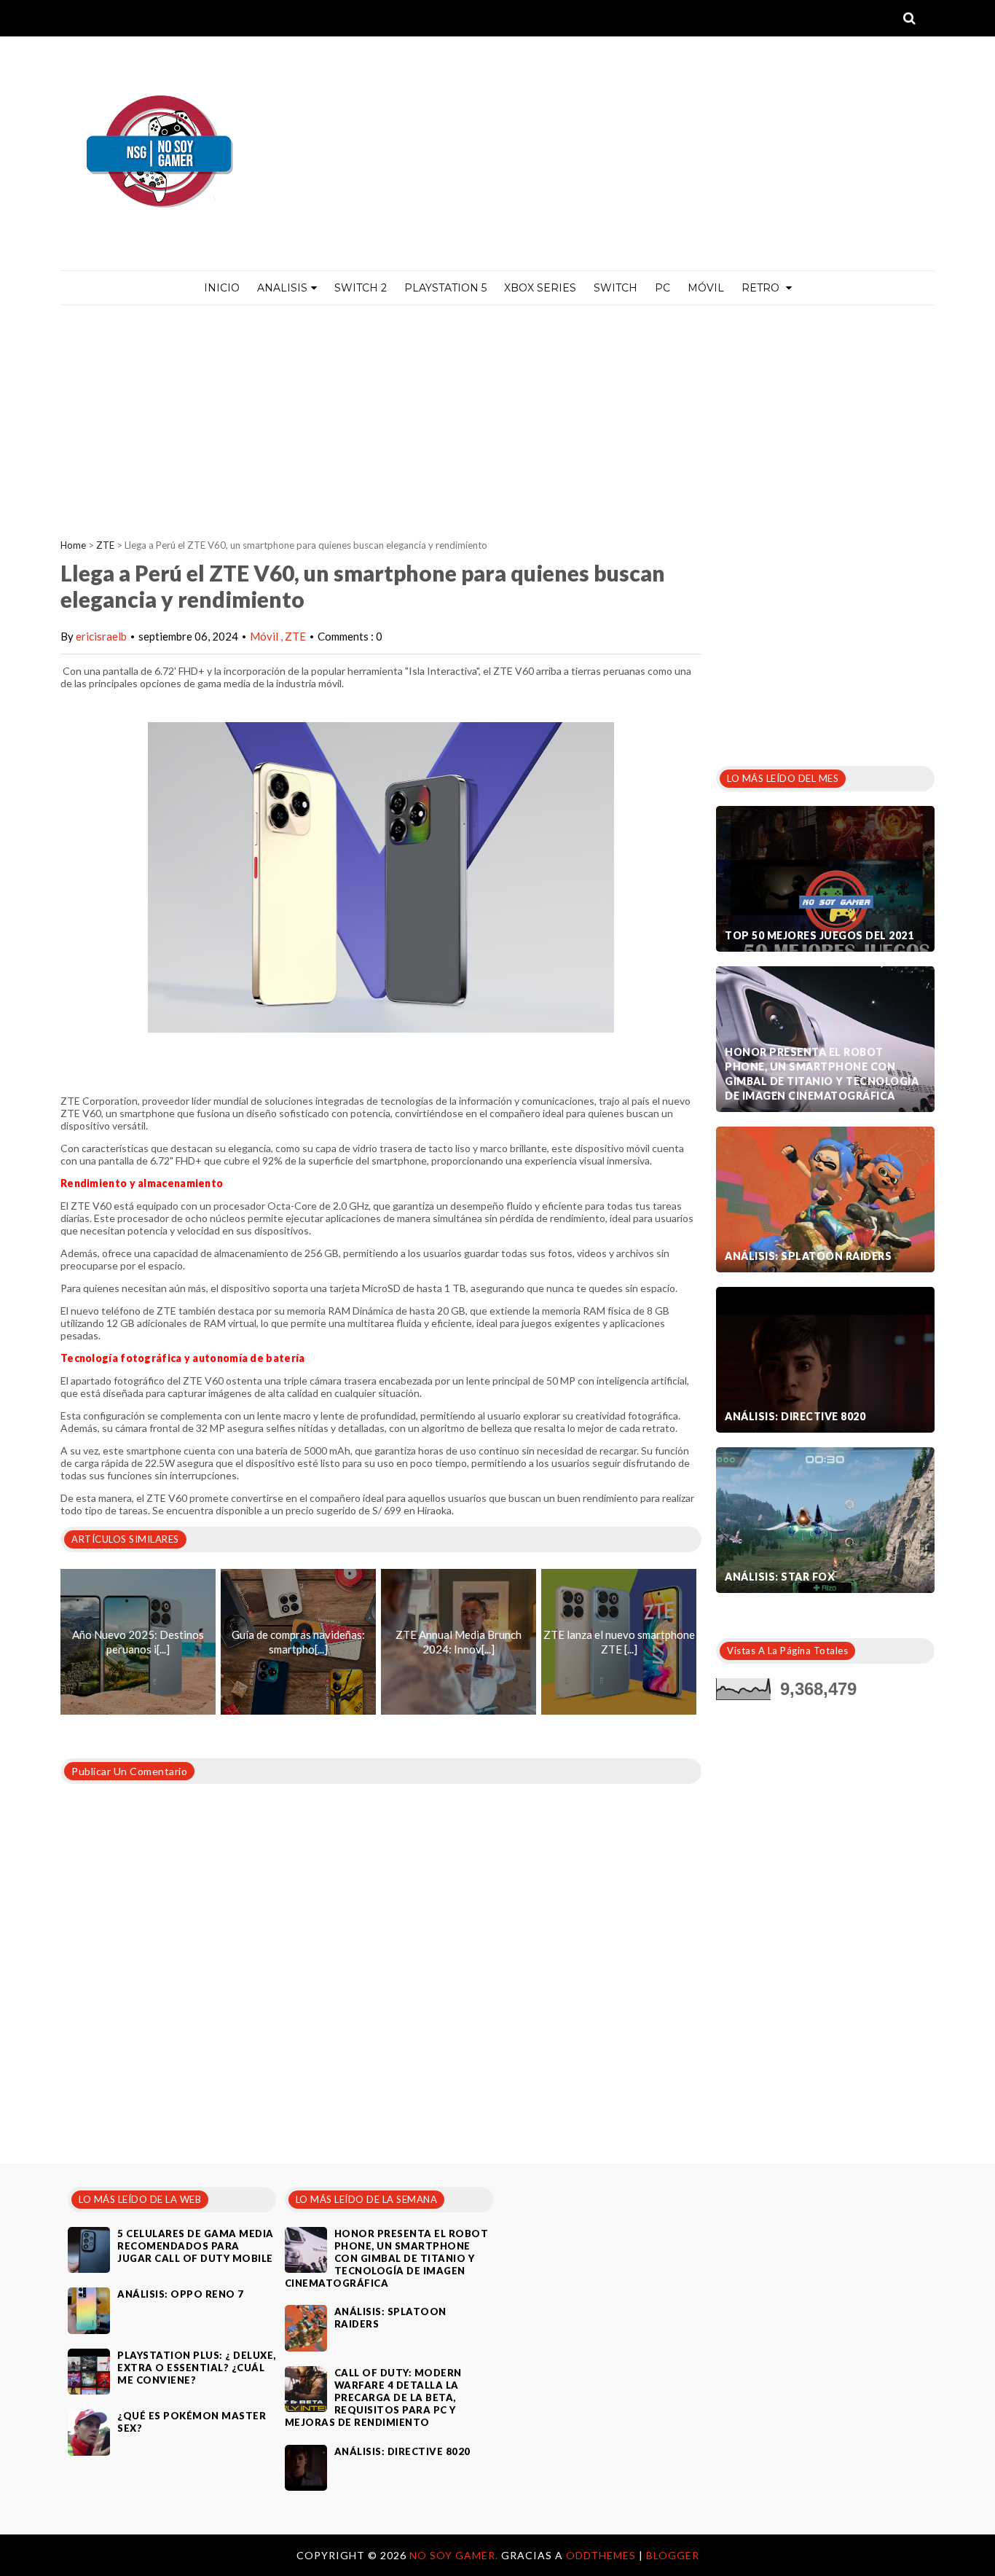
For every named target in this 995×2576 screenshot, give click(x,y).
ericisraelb (101, 636)
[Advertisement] (497, 415)
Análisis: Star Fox (780, 1577)
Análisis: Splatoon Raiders (808, 1256)
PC (662, 288)
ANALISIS (282, 288)
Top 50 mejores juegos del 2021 (819, 935)
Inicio (222, 288)
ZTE (105, 545)
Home (73, 545)
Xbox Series (540, 288)
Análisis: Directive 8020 (795, 1416)
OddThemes (601, 2555)
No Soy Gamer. (455, 2555)
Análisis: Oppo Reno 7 (181, 2294)
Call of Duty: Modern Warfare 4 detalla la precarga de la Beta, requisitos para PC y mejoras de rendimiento (373, 2397)
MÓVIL (706, 288)
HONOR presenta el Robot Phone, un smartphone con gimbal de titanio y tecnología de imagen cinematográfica (822, 1074)
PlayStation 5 (445, 288)
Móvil (265, 636)
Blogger (673, 2555)
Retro (762, 288)
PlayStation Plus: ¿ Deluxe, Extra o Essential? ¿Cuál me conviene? (197, 2368)
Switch (616, 288)
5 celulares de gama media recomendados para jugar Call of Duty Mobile (196, 2246)
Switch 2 (361, 288)
